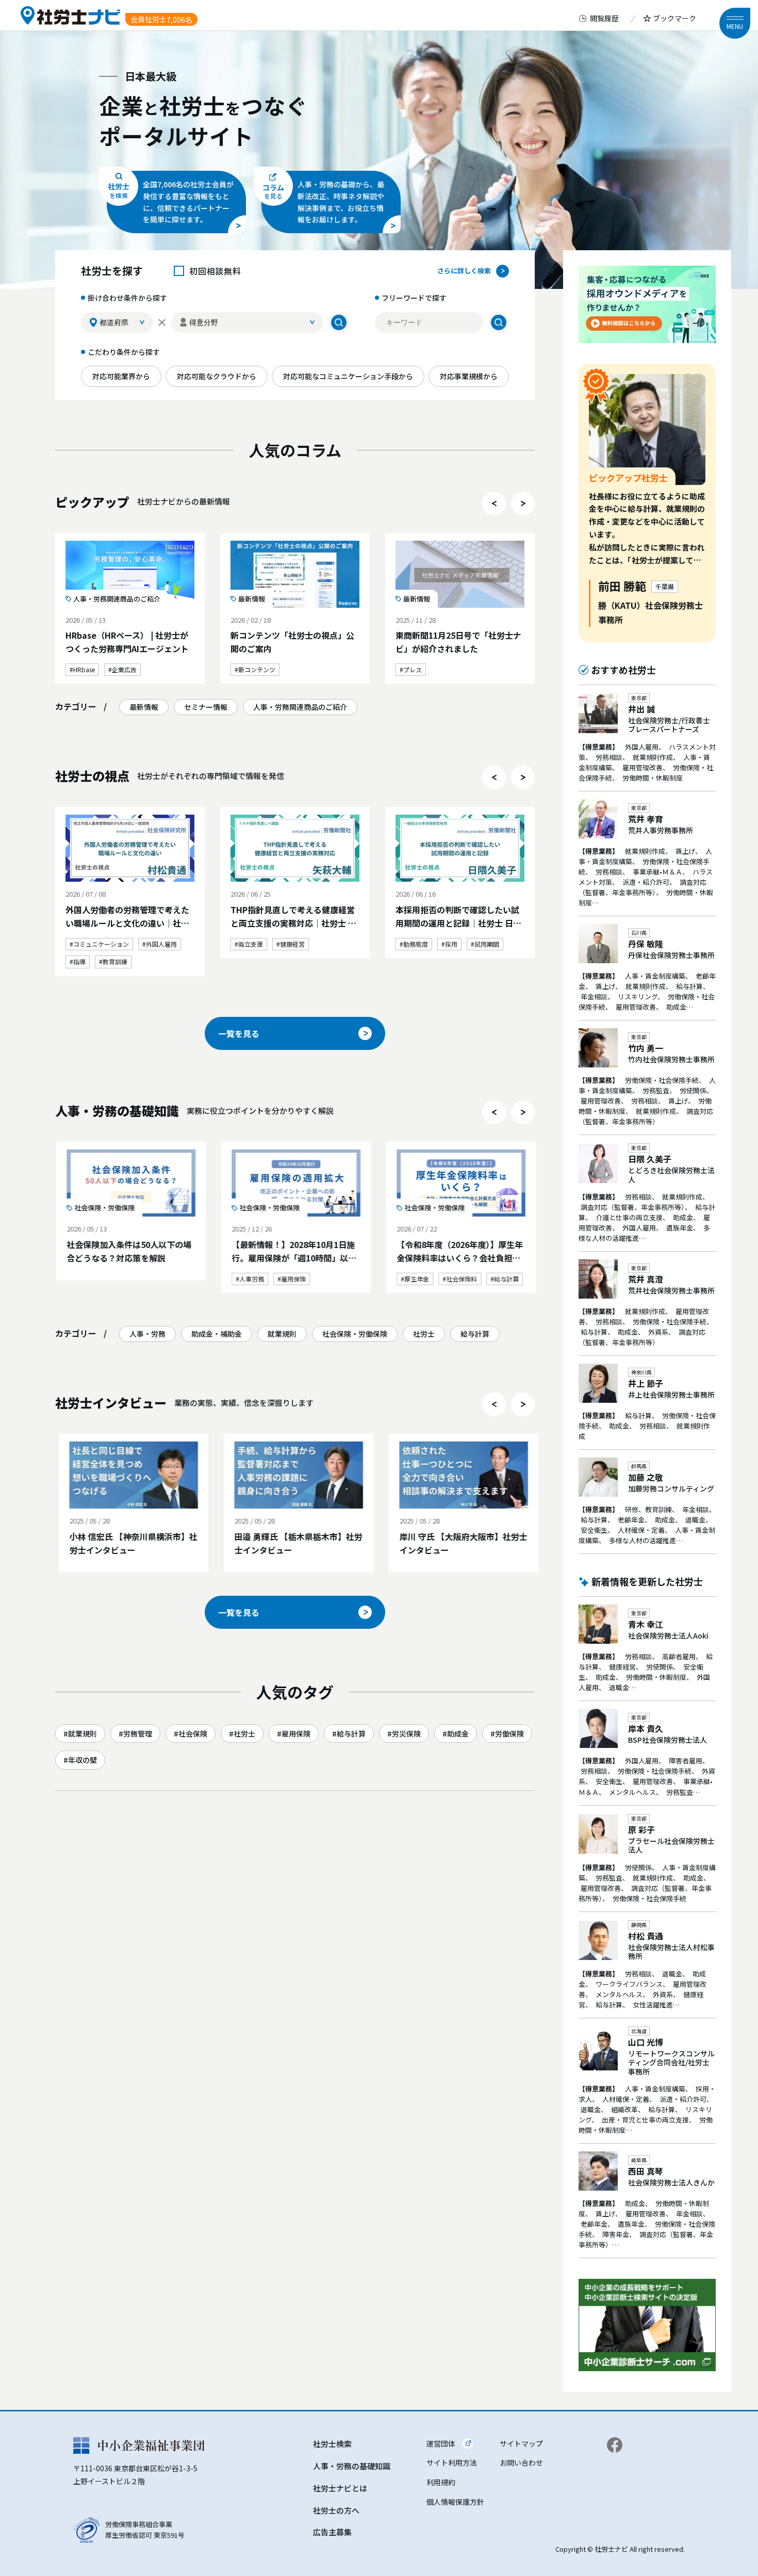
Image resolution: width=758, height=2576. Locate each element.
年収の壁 (83, 1760)
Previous (494, 504)
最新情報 (144, 707)
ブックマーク (674, 18)
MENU (735, 26)
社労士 (424, 1334)
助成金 (458, 1733)
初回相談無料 (215, 271)
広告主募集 (332, 2532)
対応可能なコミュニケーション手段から (348, 376)
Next (523, 504)
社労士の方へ (336, 2510)
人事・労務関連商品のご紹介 (300, 707)
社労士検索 (332, 2444)
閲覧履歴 (604, 18)
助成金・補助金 (217, 1334)
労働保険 (509, 1733)
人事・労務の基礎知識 (352, 2466)
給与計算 (475, 1334)
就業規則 (282, 1334)
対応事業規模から (469, 376)
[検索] (339, 322)
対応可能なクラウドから (217, 376)
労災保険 (406, 1733)
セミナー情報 (206, 707)
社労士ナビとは (340, 2488)
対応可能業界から (121, 376)
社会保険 (193, 1733)
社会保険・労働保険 (355, 1334)
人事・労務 (147, 1334)
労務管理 (138, 1733)
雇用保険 (296, 1733)
